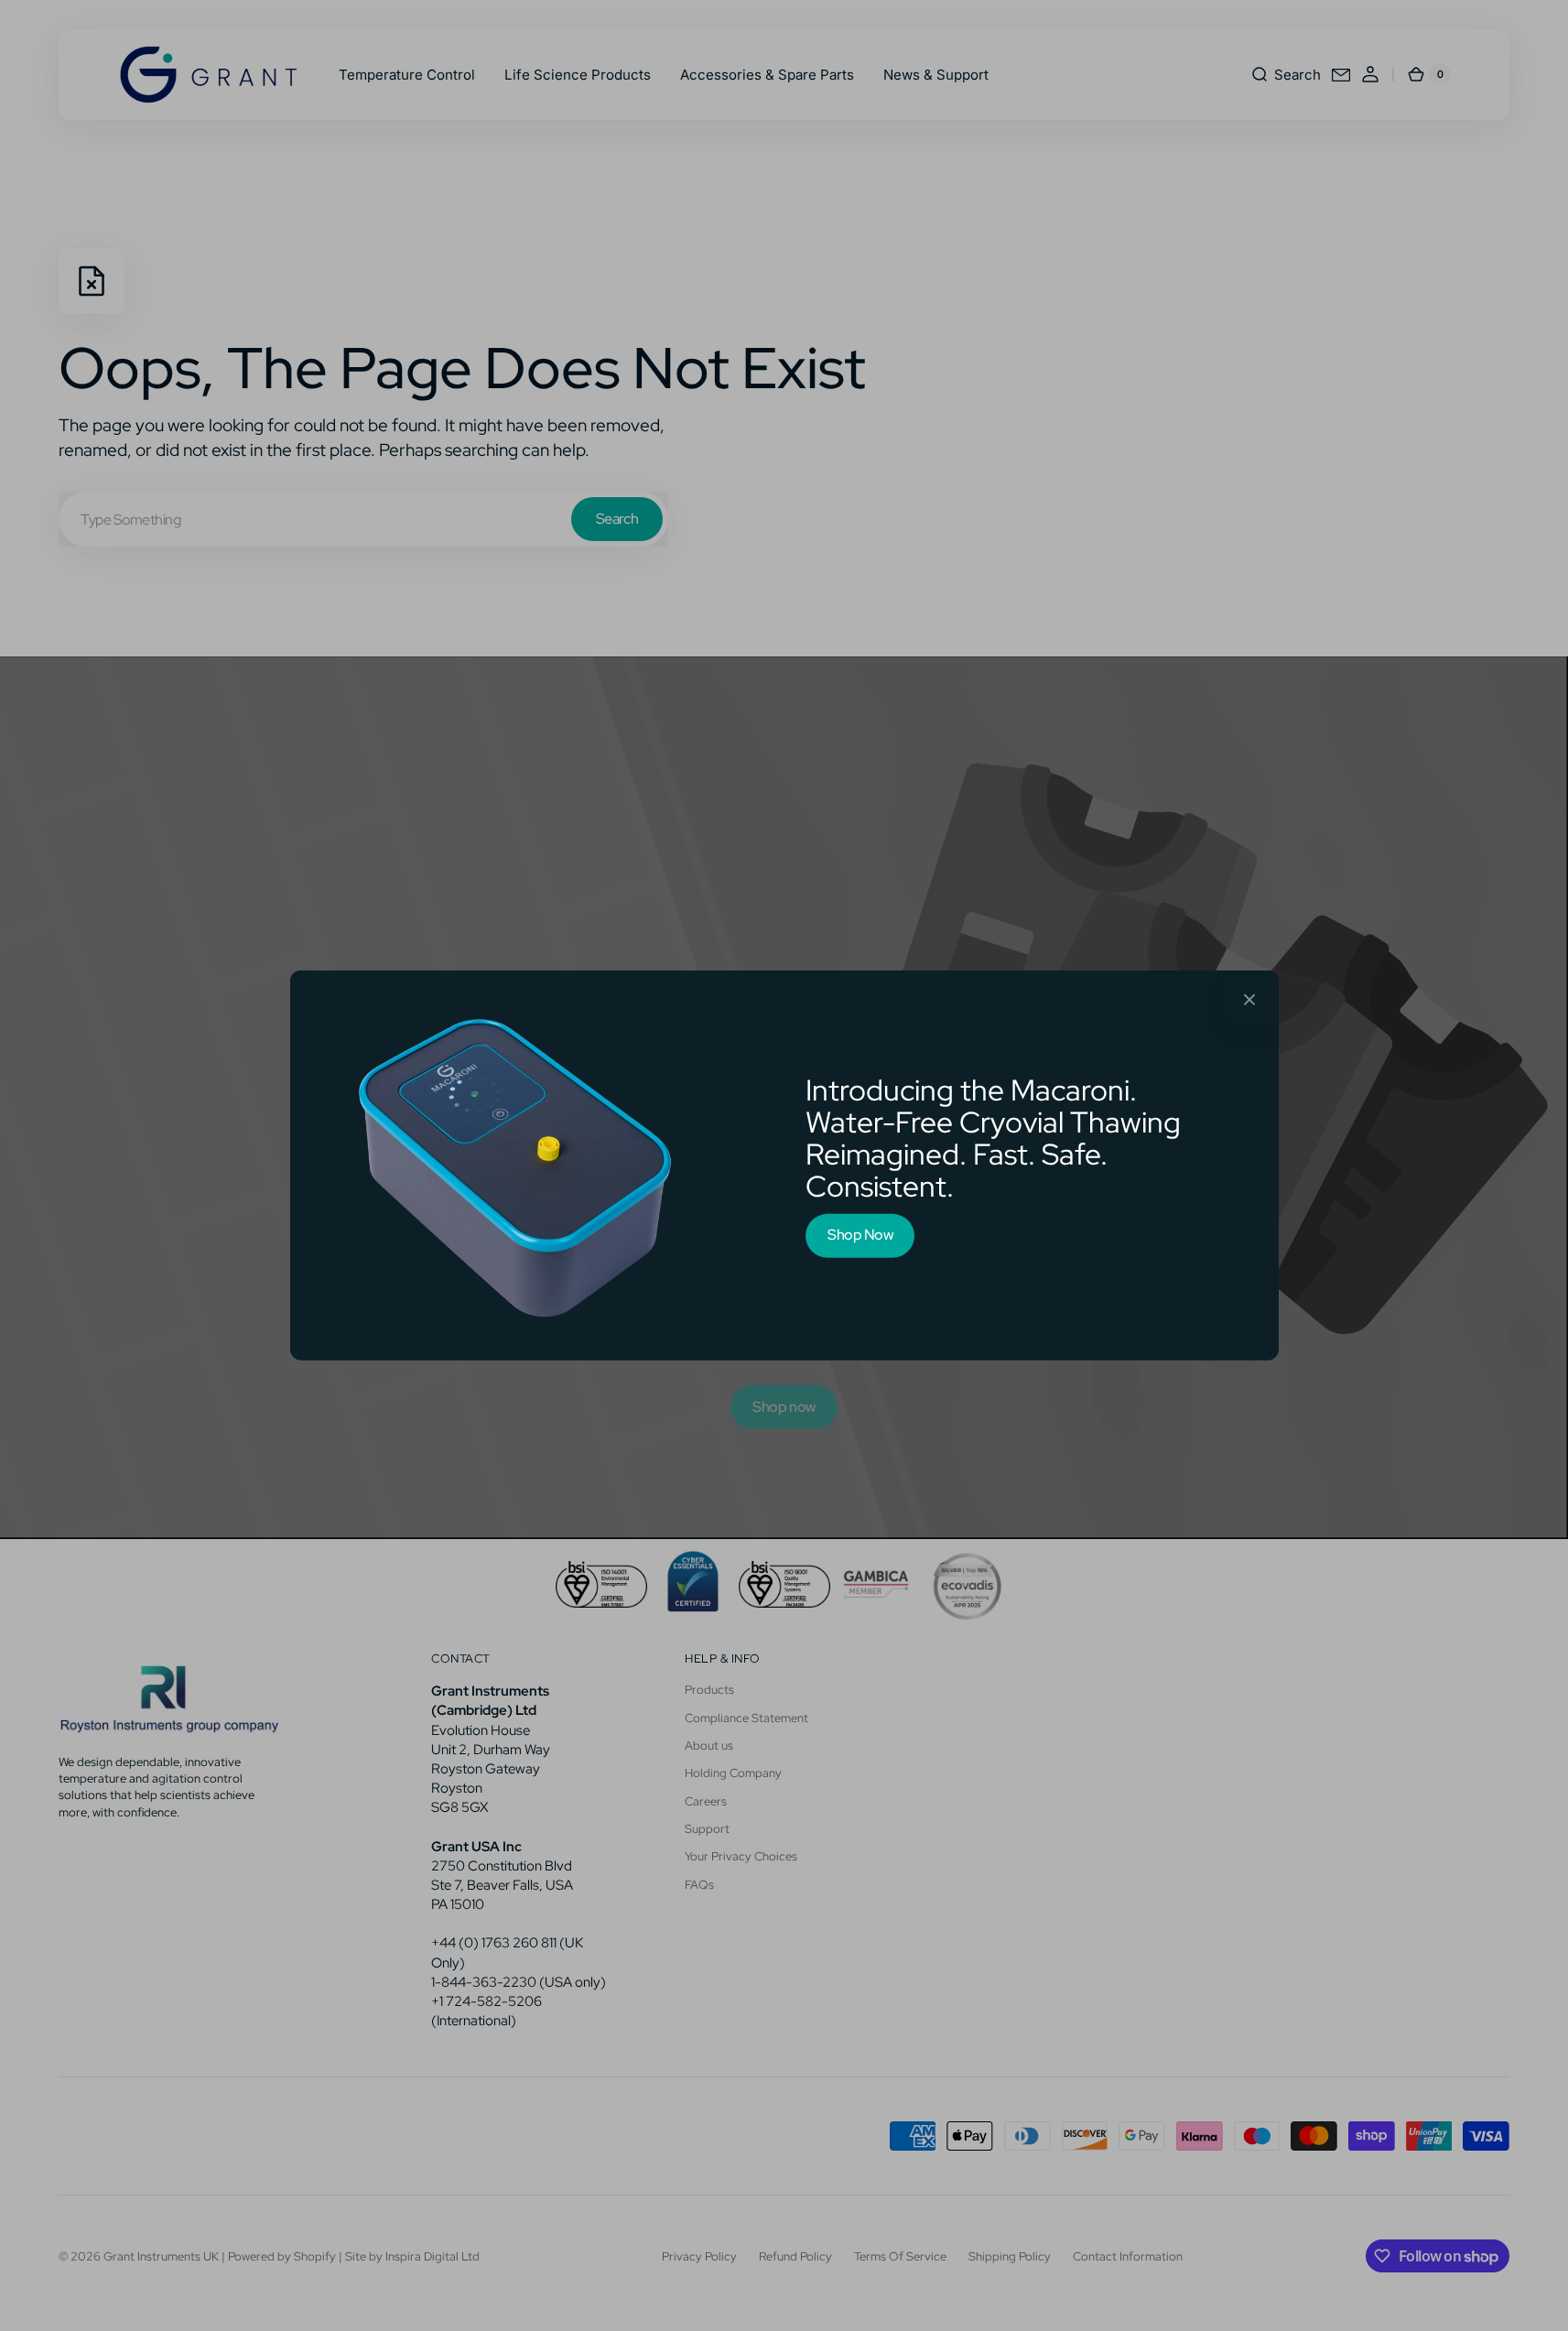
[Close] (1249, 1000)
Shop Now (860, 1235)
